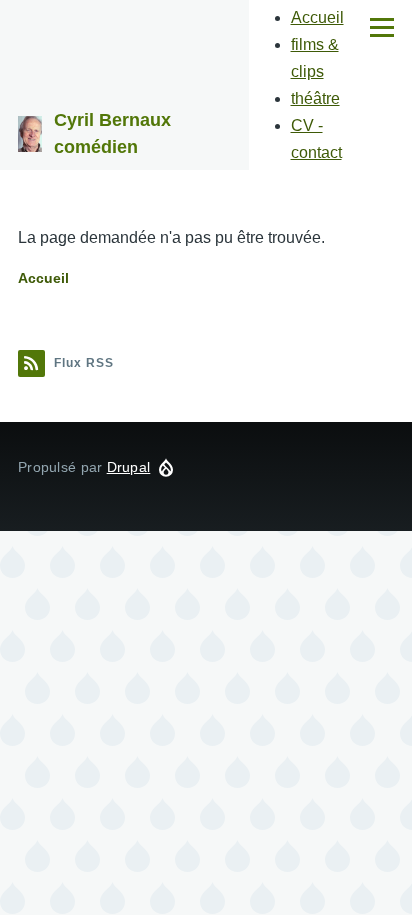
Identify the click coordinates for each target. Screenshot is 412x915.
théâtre (315, 98)
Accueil (317, 17)
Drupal (129, 467)
